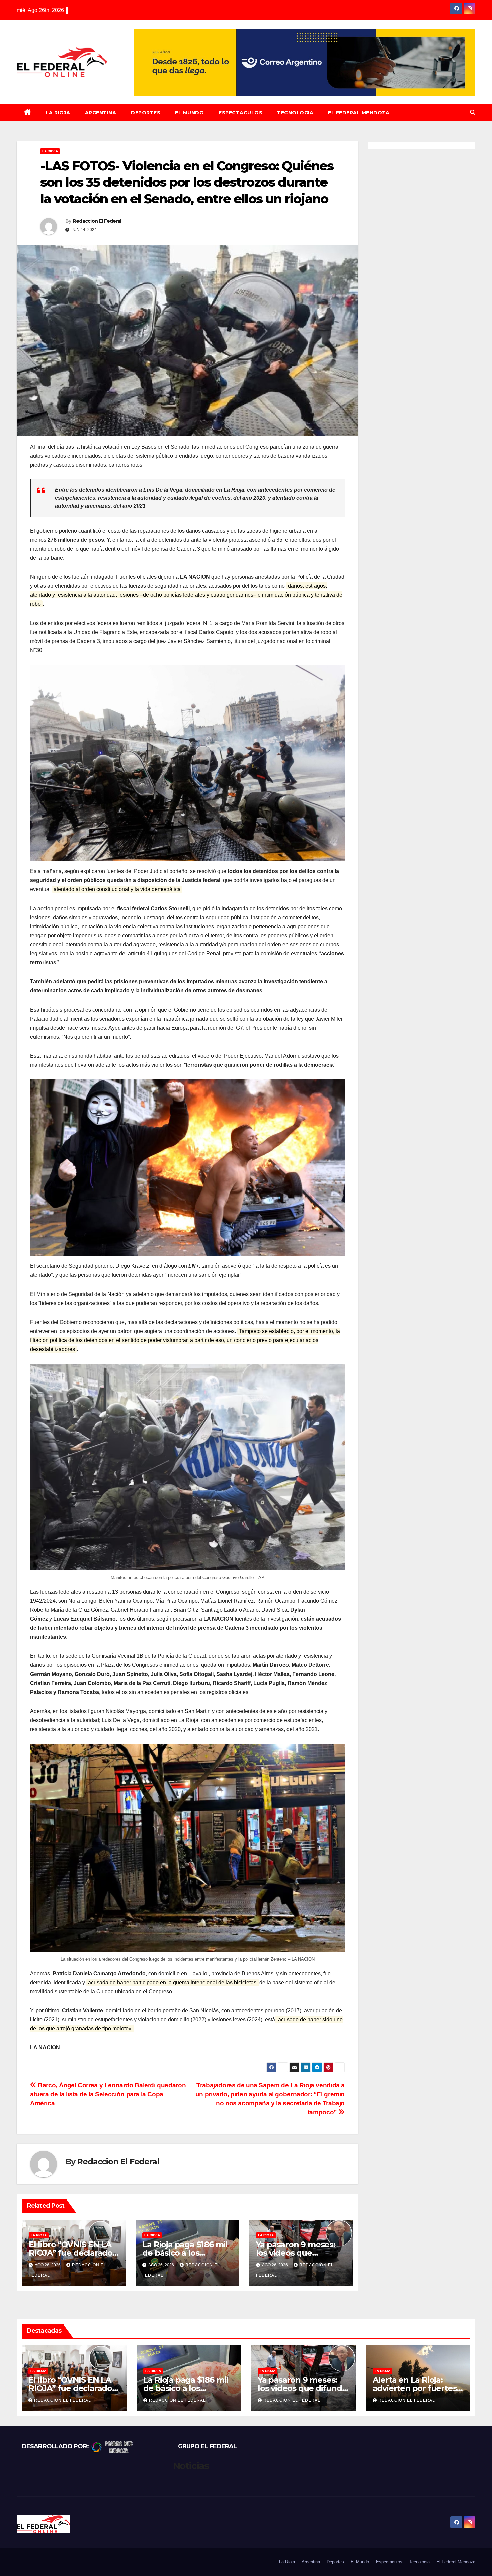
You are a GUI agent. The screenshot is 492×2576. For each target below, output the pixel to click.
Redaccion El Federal (97, 221)
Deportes (146, 113)
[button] (473, 113)
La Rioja (58, 113)
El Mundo (189, 113)
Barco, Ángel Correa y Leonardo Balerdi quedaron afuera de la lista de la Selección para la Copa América (108, 2094)
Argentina (101, 113)
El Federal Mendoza (359, 113)
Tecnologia (295, 113)
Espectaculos (240, 113)
